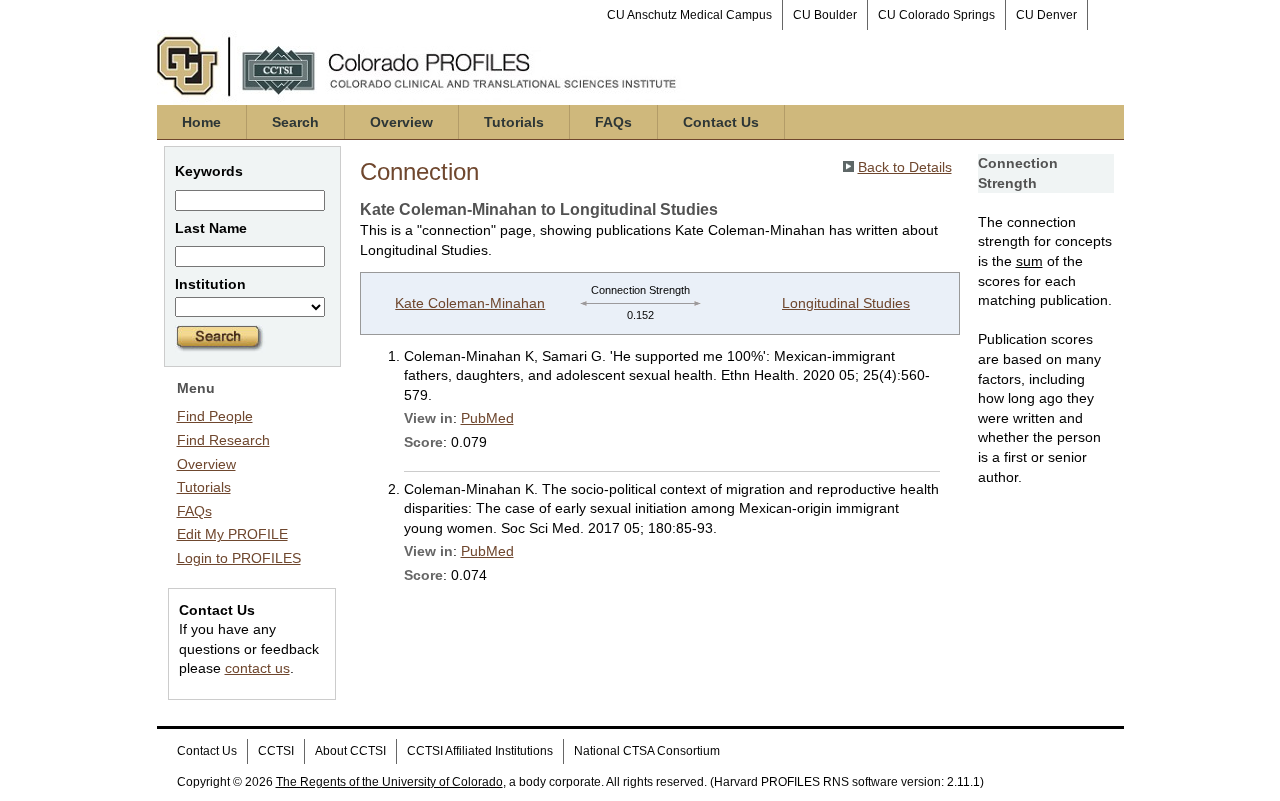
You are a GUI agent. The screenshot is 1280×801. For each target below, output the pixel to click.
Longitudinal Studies (846, 303)
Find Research (223, 440)
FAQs (613, 122)
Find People (215, 416)
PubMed (487, 418)
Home (201, 122)
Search (295, 122)
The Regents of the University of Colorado (389, 782)
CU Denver (1046, 15)
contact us (257, 668)
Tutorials (514, 122)
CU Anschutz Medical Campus (689, 15)
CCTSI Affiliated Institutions (480, 751)
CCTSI (276, 751)
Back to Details (905, 167)
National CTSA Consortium (647, 751)
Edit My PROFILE (232, 534)
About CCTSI (350, 751)
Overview (401, 122)
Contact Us (721, 122)
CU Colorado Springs (936, 15)
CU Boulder (825, 15)
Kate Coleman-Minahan (470, 303)
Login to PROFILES (239, 558)
